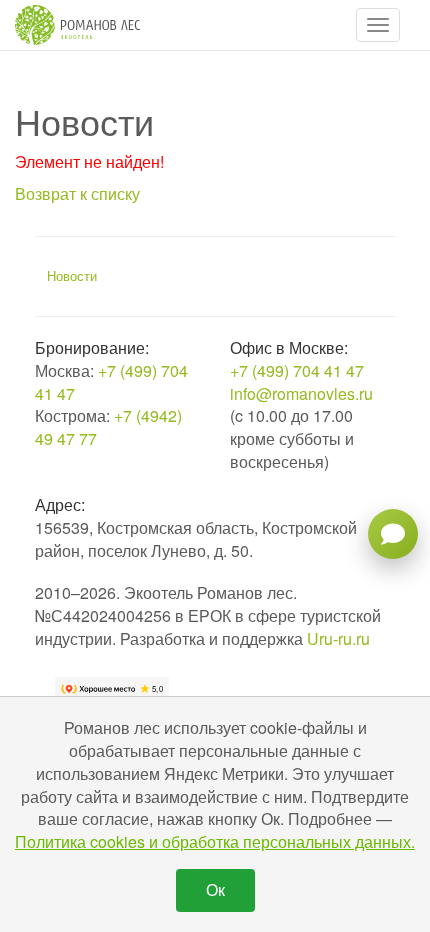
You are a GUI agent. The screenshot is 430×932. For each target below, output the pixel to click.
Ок (215, 889)
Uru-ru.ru (338, 638)
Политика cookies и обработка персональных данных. (215, 841)
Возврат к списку (77, 193)
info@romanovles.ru (301, 393)
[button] (378, 25)
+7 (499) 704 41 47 (111, 382)
